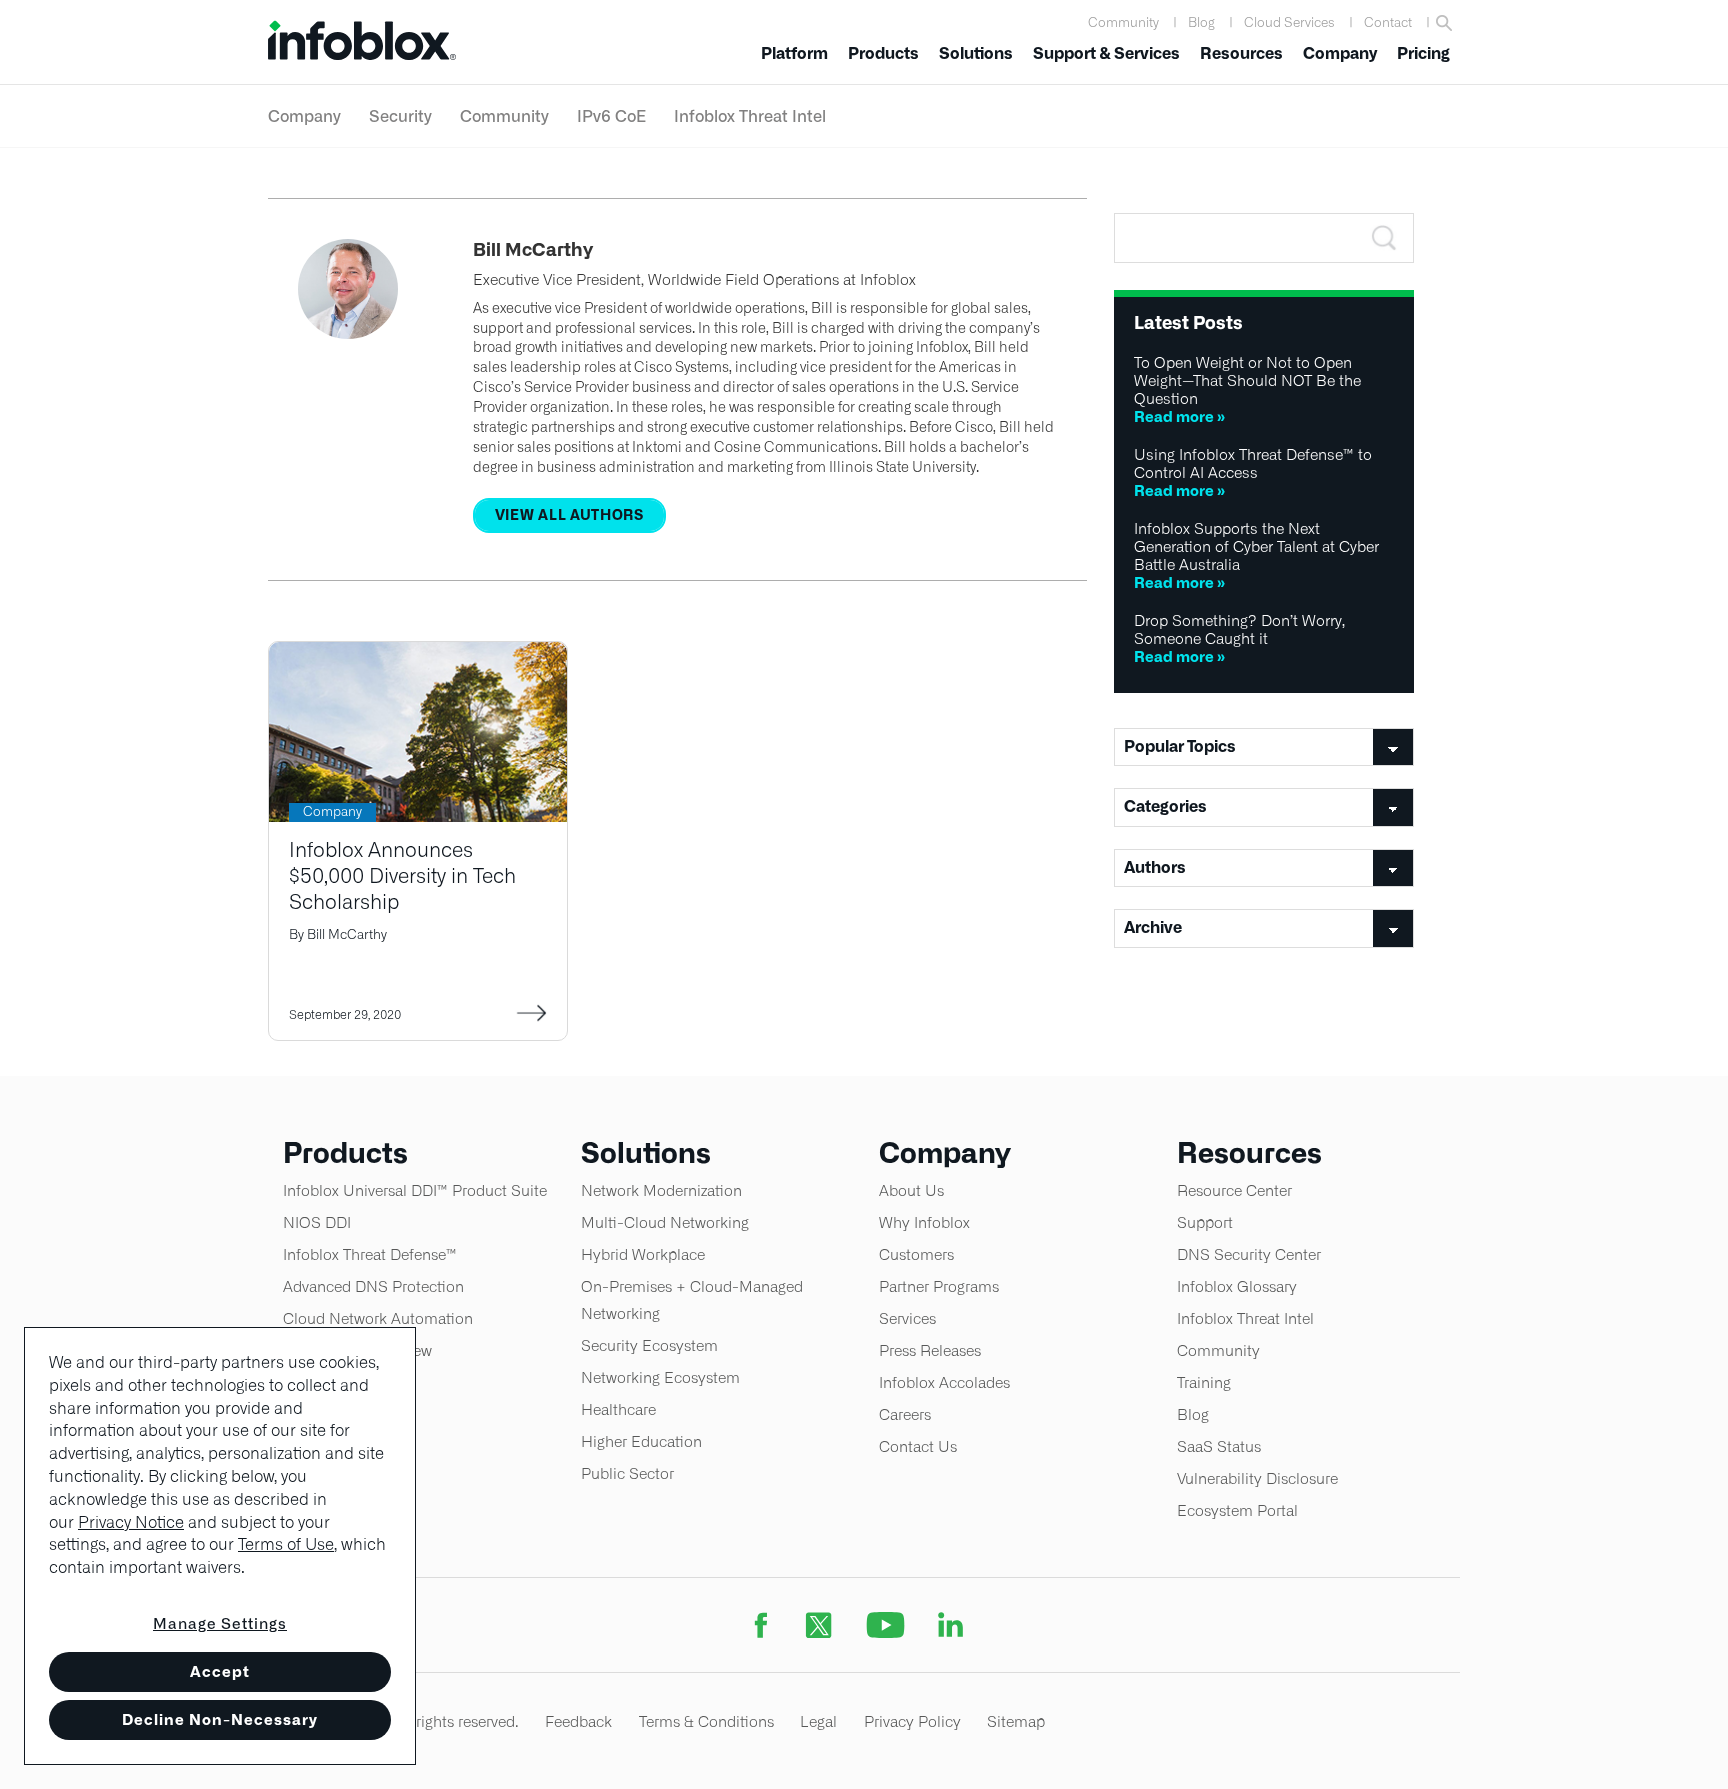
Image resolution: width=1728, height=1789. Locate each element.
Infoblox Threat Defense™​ (370, 1254)
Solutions (976, 53)
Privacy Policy (912, 1721)
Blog (1201, 22)
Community (1123, 22)
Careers (905, 1414)
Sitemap (1016, 1721)
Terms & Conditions (706, 1721)
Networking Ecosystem (660, 1377)
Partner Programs (939, 1286)
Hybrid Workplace (643, 1254)
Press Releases (930, 1350)
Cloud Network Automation (378, 1318)
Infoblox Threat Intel (750, 116)
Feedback (578, 1721)
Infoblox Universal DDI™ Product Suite (415, 1190)
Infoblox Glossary (1237, 1286)
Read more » (1179, 416)
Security (400, 116)
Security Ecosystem (649, 1345)
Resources (1241, 53)
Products (883, 53)
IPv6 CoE (611, 116)
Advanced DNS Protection (373, 1286)
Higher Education (641, 1441)
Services (907, 1318)
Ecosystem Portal (1237, 1510)
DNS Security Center (1249, 1254)
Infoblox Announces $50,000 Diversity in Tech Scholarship (402, 875)
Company (1340, 53)
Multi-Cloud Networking (665, 1222)
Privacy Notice (131, 1522)
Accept (220, 1671)
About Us (911, 1190)
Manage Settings (220, 1623)
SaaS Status (1219, 1446)
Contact (1388, 22)
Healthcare (618, 1409)
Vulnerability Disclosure (1257, 1478)
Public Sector (627, 1473)
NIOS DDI (317, 1222)
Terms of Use (286, 1544)
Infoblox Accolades (944, 1382)
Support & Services (1106, 53)
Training (1204, 1382)
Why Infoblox (924, 1222)
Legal (818, 1721)
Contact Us (918, 1446)
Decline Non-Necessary (220, 1719)
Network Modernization (661, 1190)
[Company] (418, 654)
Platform (794, 53)
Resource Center (1234, 1190)
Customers (916, 1254)
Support (1205, 1222)
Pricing (1423, 53)
